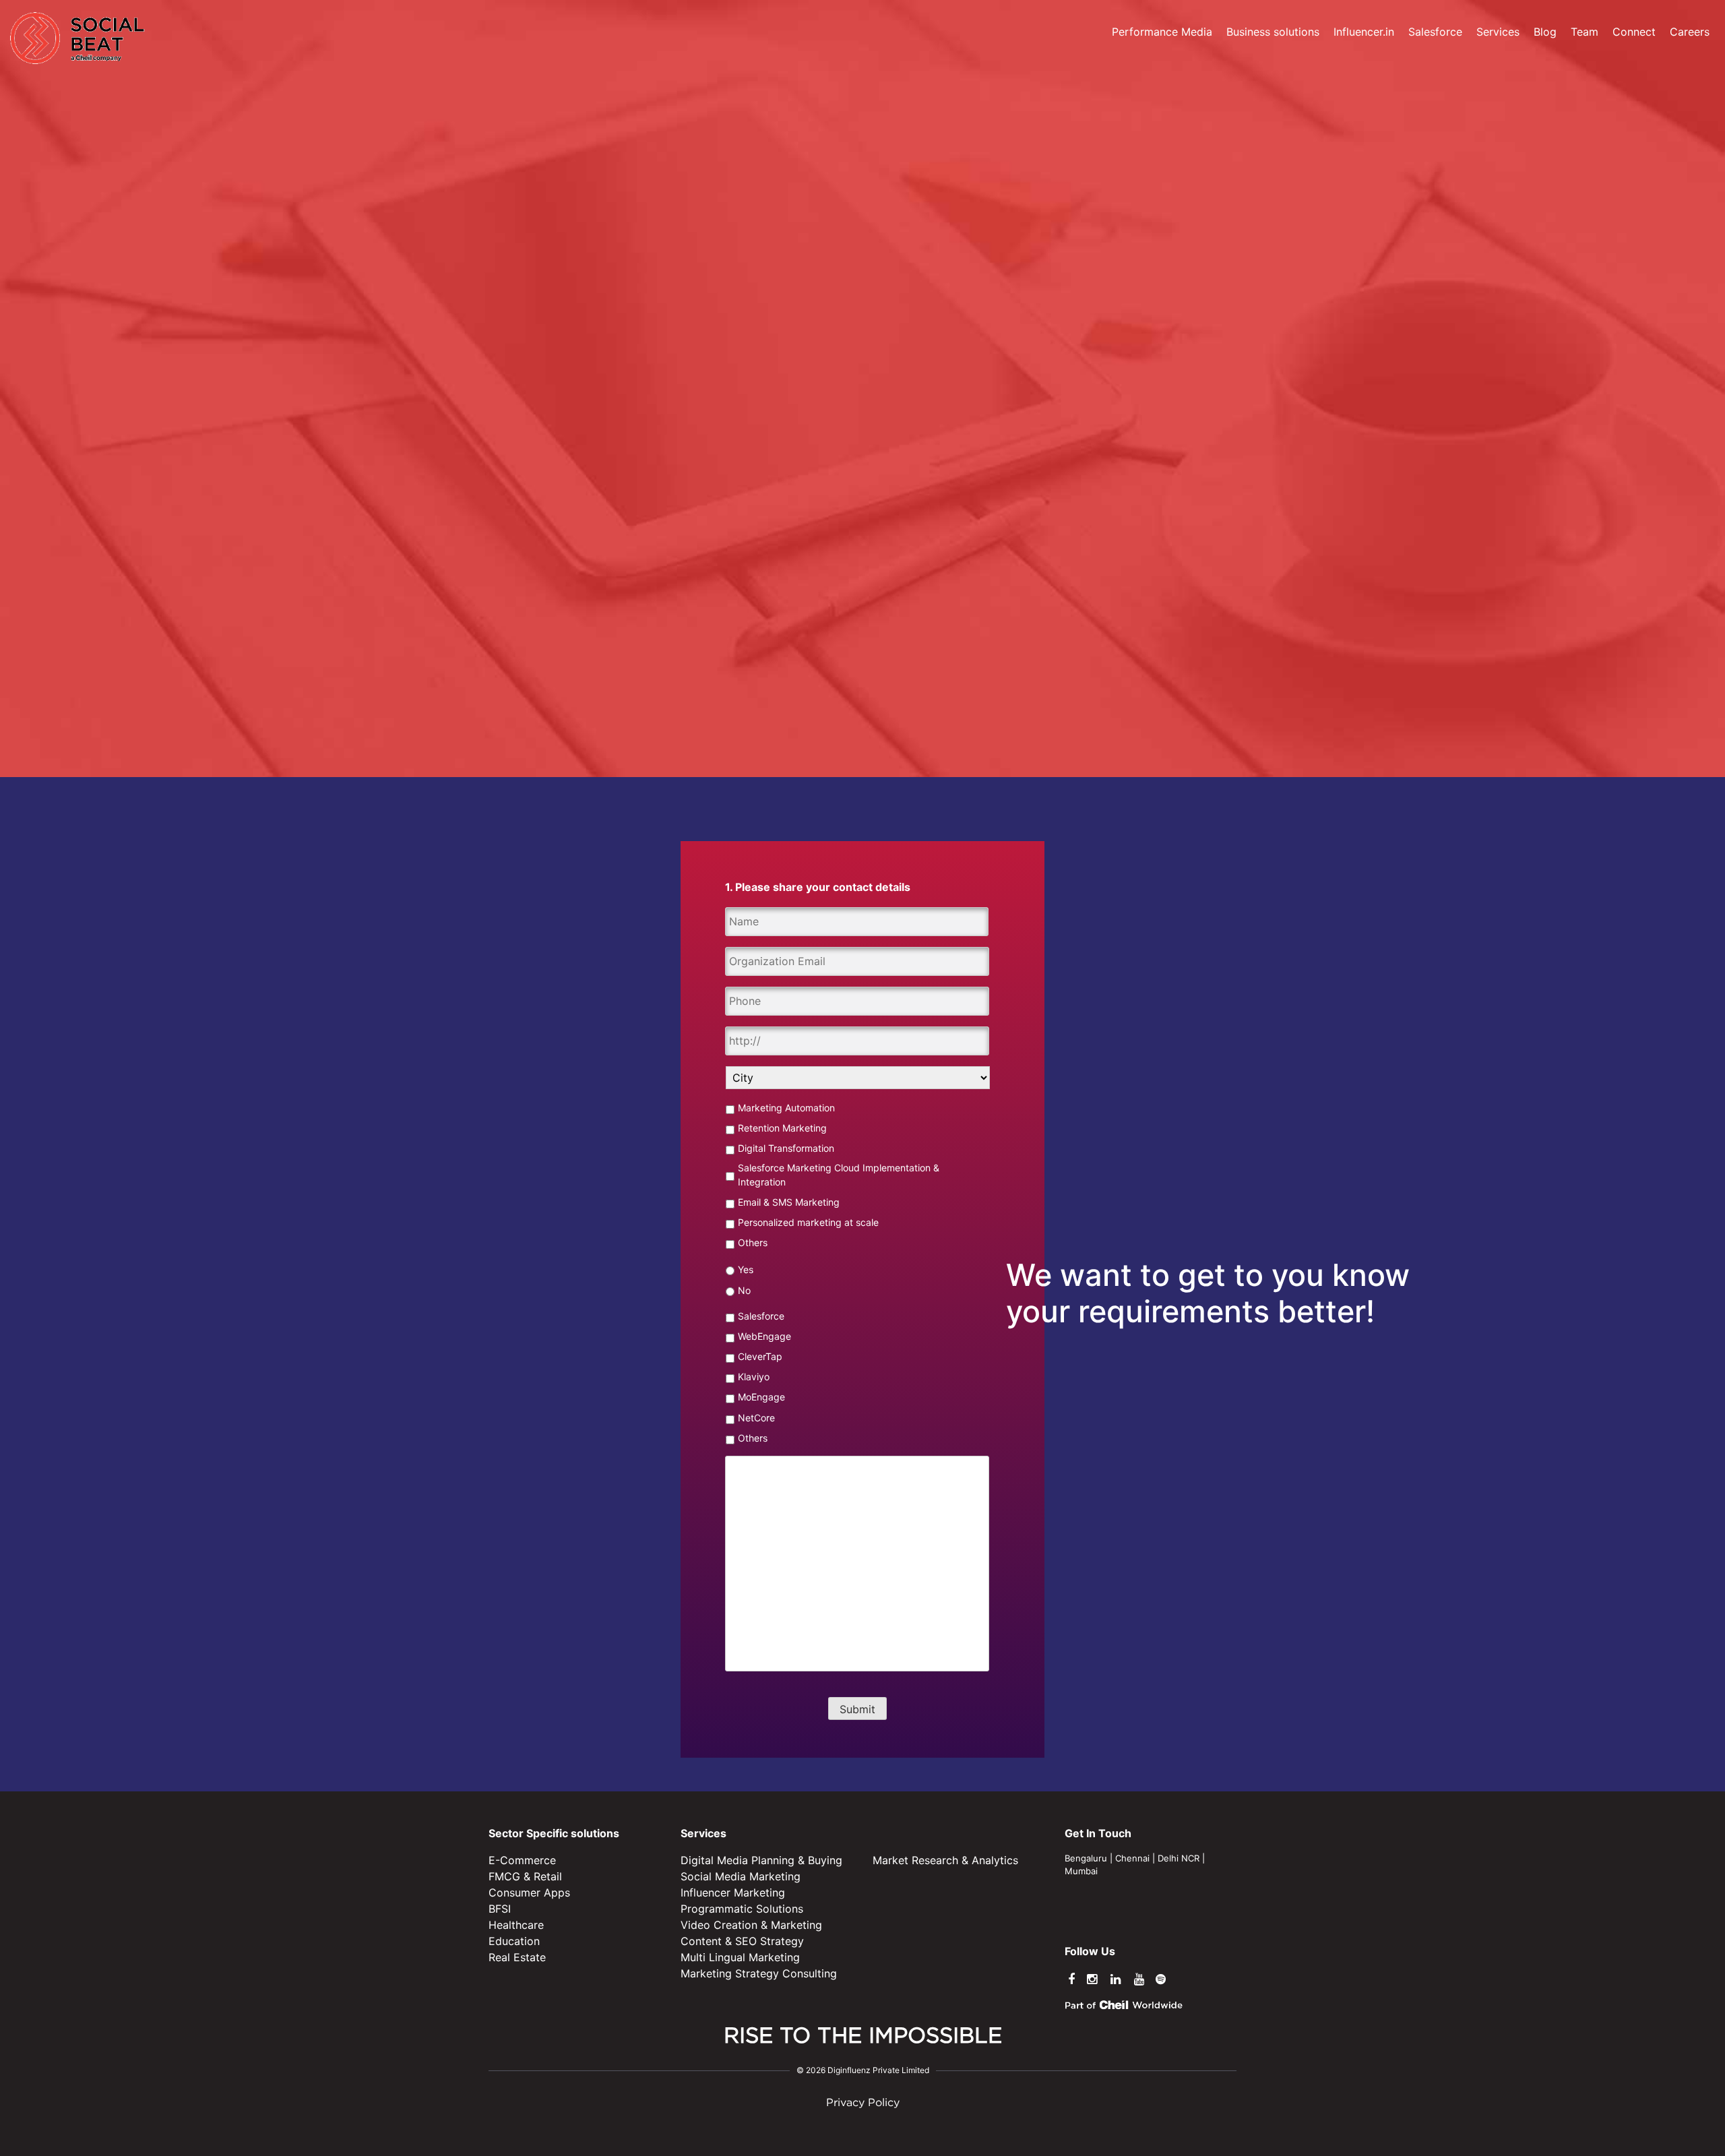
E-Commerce (522, 1860)
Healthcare (516, 1925)
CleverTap (760, 1356)
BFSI (500, 1909)
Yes (746, 1269)
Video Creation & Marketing (751, 1925)
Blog (1545, 32)
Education (514, 1941)
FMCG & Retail (525, 1876)
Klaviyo (754, 1377)
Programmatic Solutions (742, 1909)
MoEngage (761, 1397)
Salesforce (1435, 32)
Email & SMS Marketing (789, 1202)
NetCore (756, 1418)
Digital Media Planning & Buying (761, 1860)
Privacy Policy (863, 2103)
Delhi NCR (1179, 1858)
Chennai (1132, 1858)
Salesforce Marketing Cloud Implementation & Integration (839, 1175)
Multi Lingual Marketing (740, 1957)
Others (753, 1242)
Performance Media (1162, 32)
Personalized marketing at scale (808, 1222)
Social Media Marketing (741, 1876)
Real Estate (517, 1957)
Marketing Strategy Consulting (759, 1973)
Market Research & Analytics (945, 1860)
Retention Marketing (782, 1128)
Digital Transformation (786, 1148)
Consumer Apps (529, 1892)
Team (1585, 32)
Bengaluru (1086, 1858)
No (744, 1290)
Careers (1690, 32)
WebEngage (764, 1336)
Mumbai (1081, 1871)
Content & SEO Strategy (742, 1941)
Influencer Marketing (733, 1892)
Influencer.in (1364, 32)
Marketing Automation (786, 1108)
